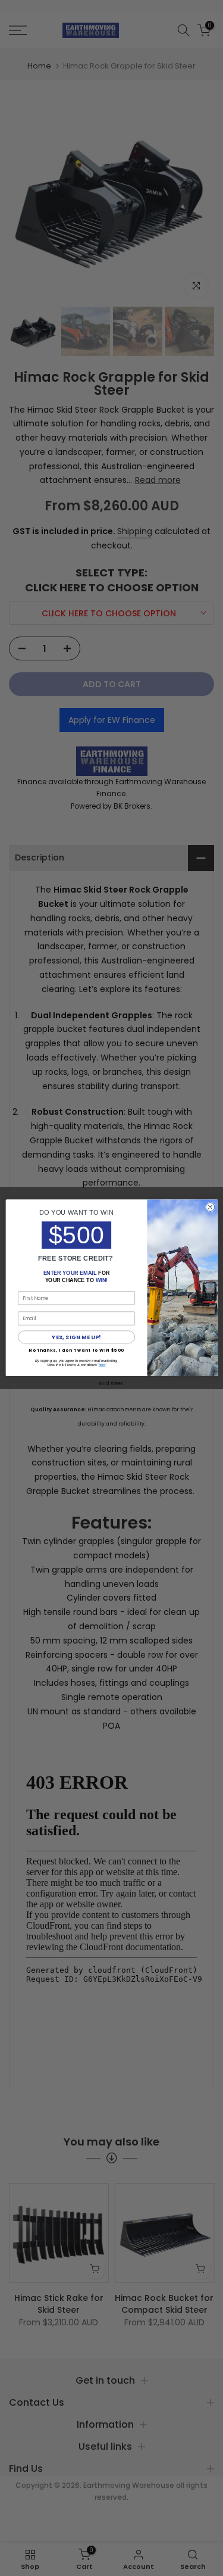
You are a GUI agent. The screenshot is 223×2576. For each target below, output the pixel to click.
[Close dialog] (210, 1207)
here (101, 1365)
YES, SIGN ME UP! (76, 1337)
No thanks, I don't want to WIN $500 (76, 1351)
